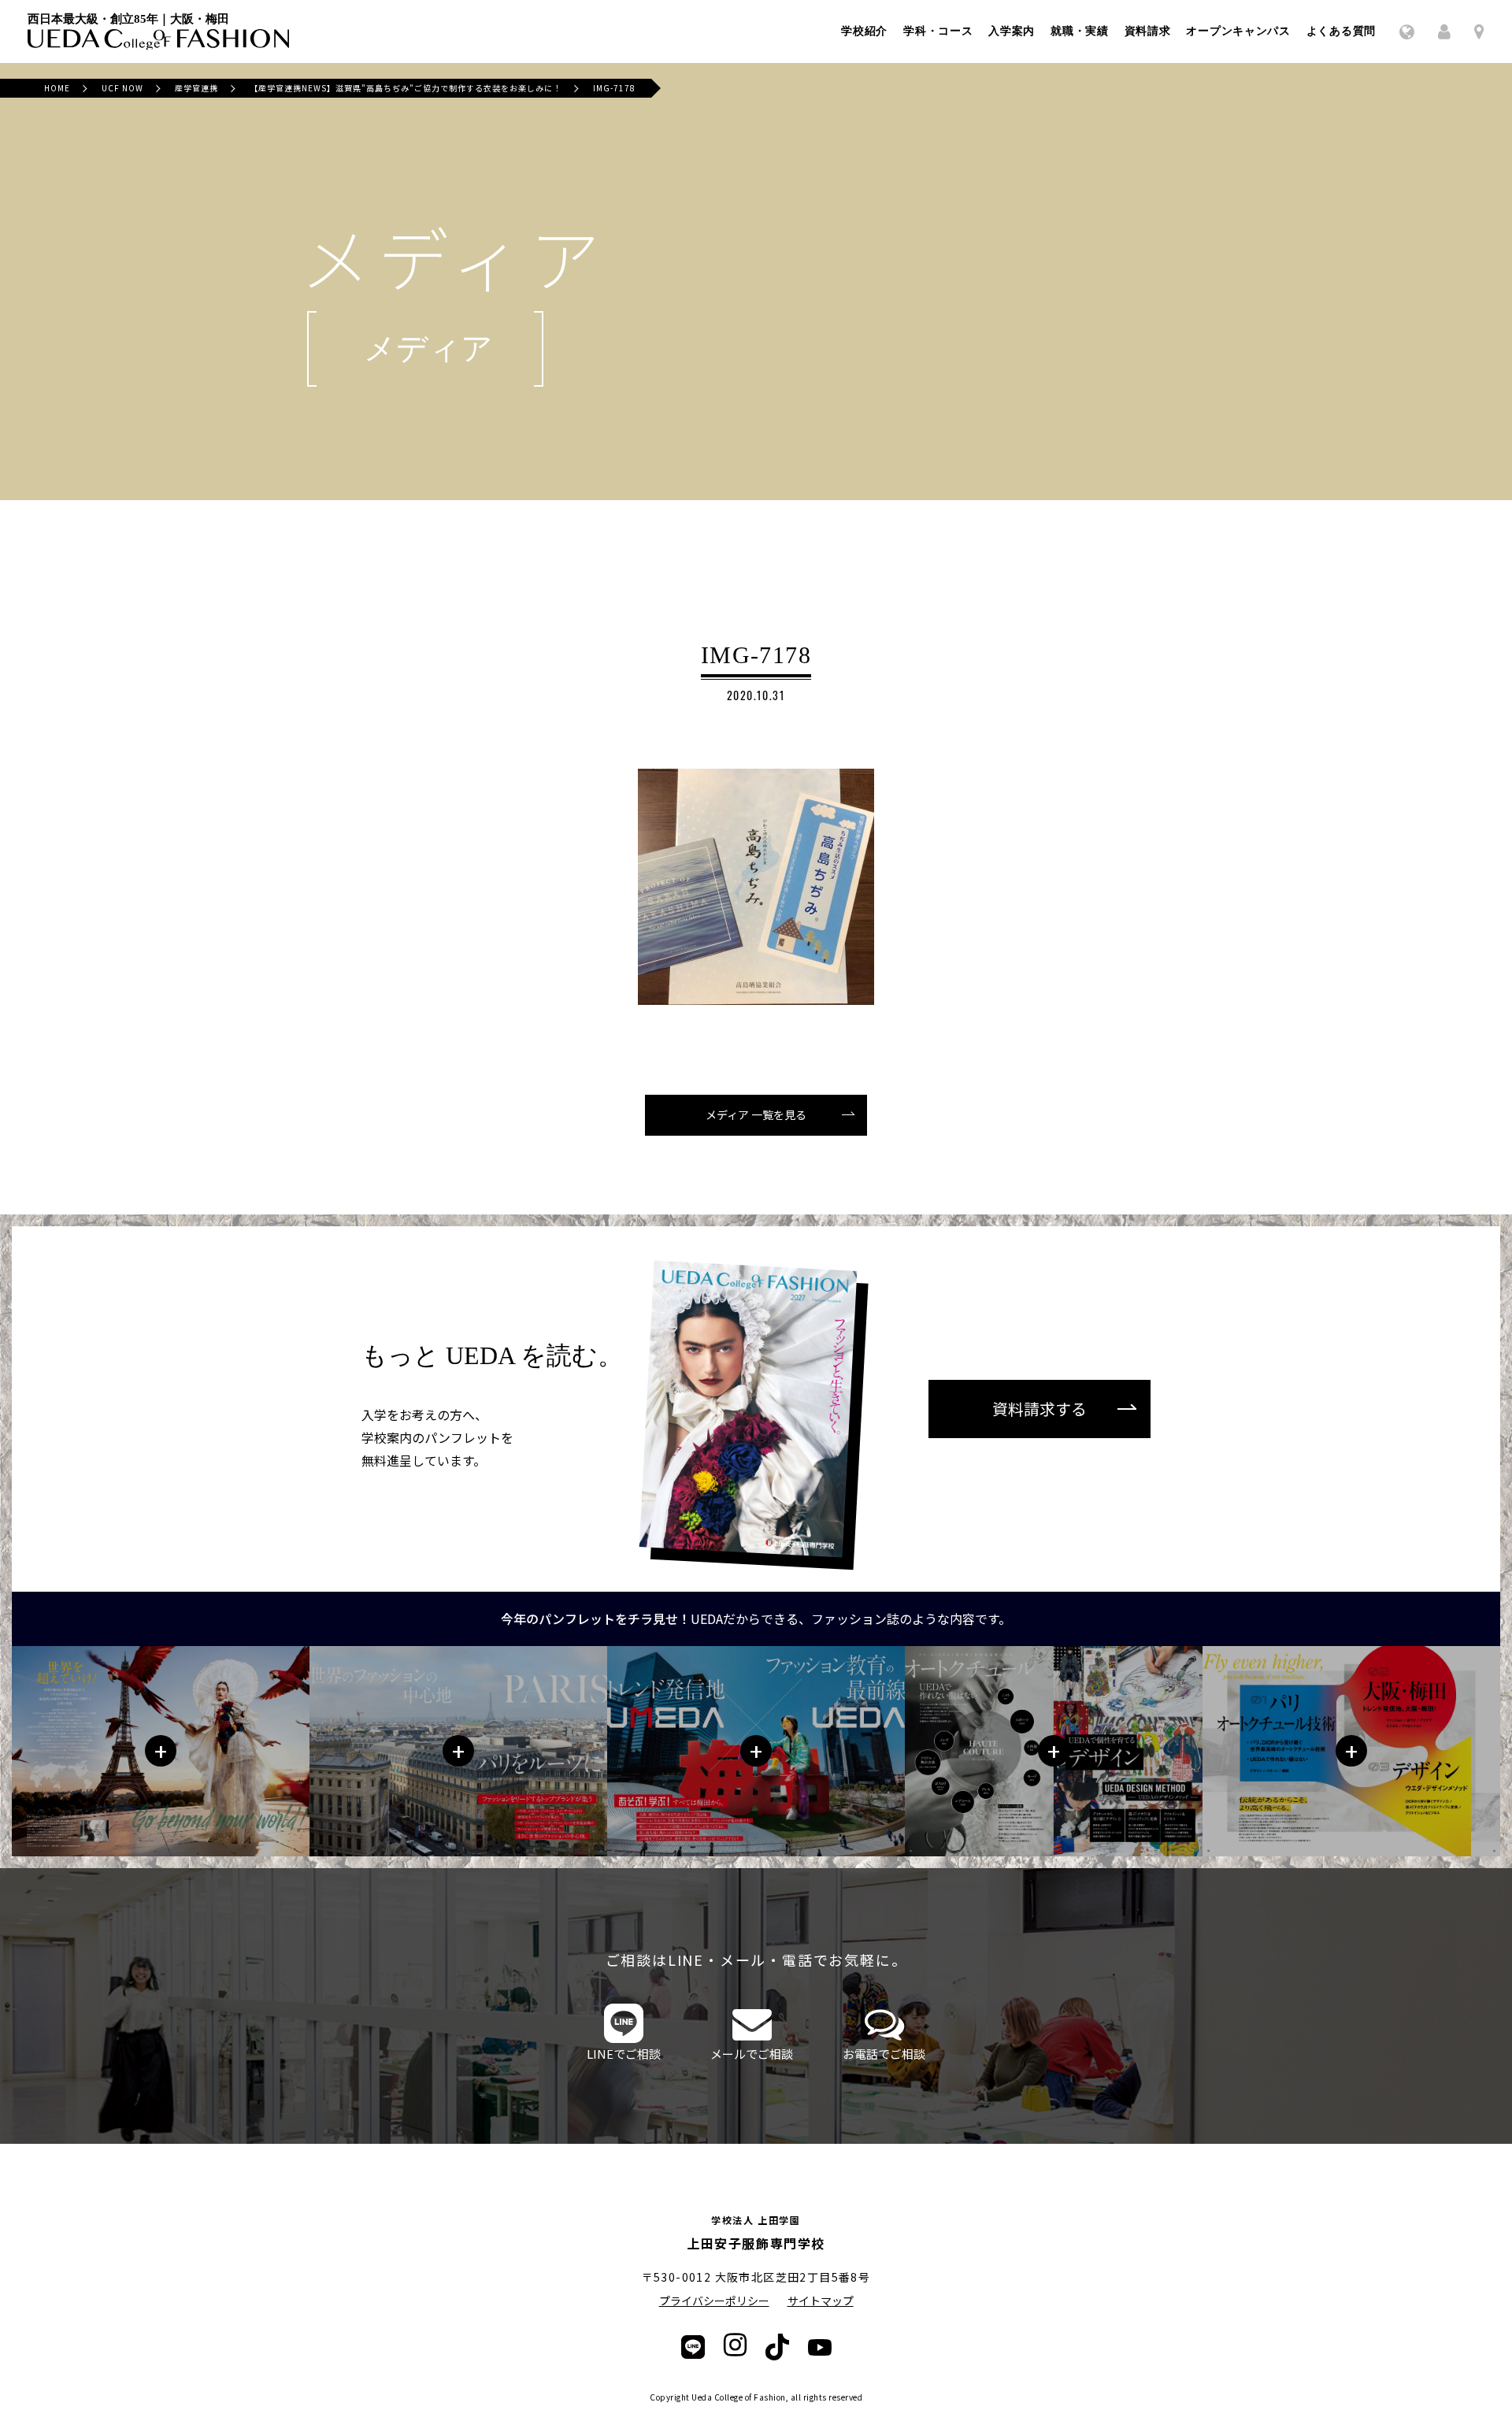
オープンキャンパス (1238, 32)
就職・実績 (1080, 32)
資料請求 (1148, 32)
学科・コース (938, 32)
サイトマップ (821, 2301)
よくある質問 (1341, 32)
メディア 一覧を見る (756, 1114)
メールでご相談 (752, 2054)
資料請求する (1039, 1409)
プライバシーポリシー (714, 2301)
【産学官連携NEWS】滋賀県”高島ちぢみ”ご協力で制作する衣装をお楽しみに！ (406, 88)
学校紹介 (864, 32)
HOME (57, 88)
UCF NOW (122, 88)
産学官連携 (196, 88)
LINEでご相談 (624, 2054)
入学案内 (1012, 32)
